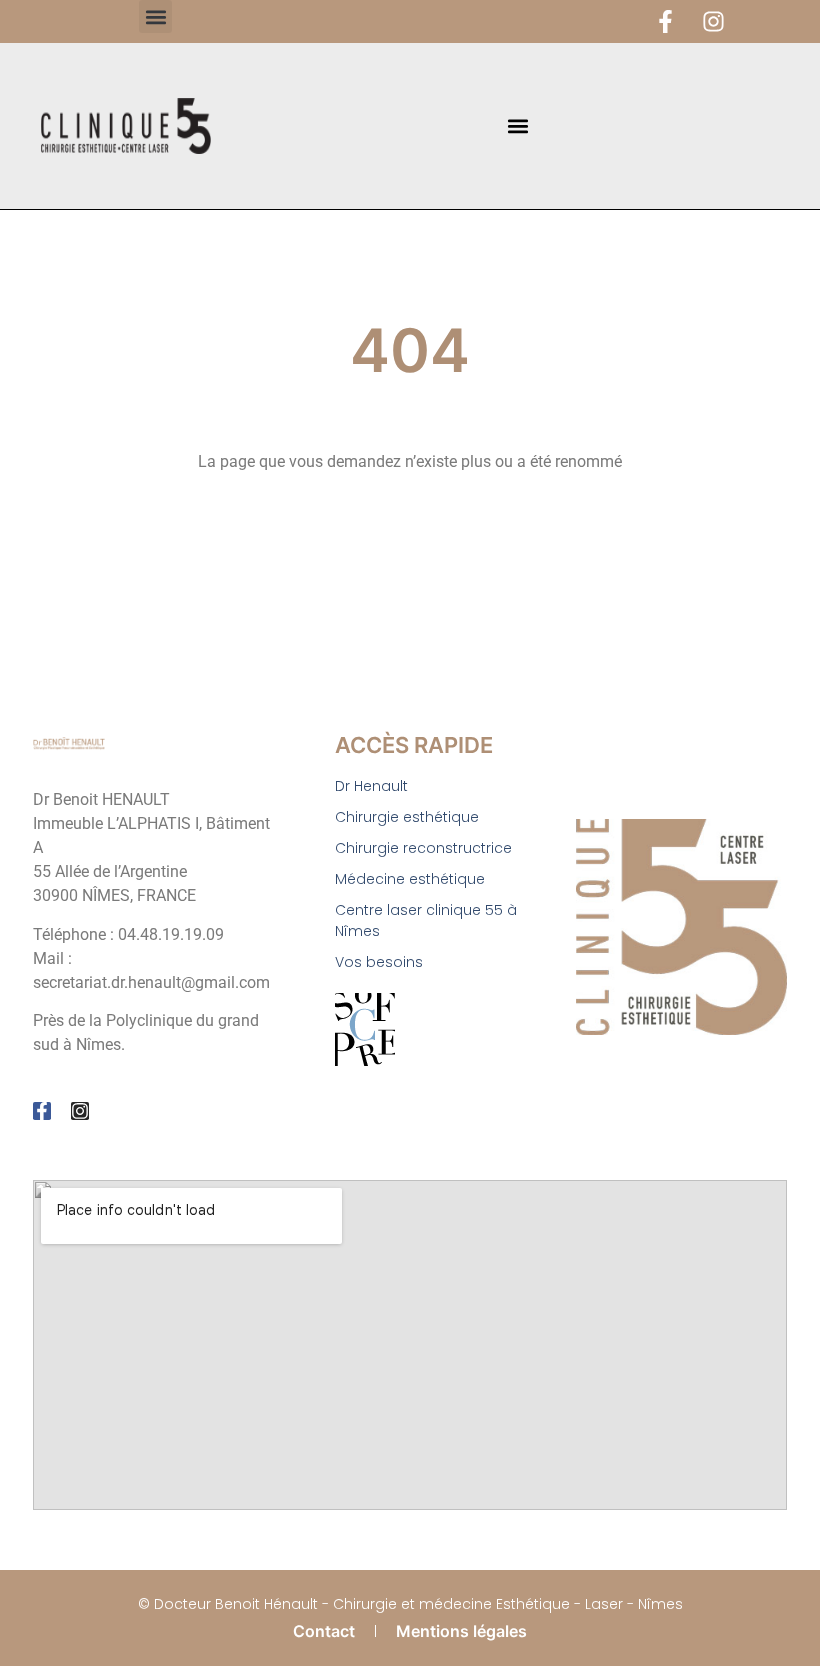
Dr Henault (371, 786)
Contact (324, 1631)
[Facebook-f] (665, 21)
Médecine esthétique (410, 879)
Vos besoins (379, 962)
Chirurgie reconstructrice (423, 848)
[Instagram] (713, 21)
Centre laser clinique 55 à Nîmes (426, 920)
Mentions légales (461, 1631)
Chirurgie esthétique (407, 817)
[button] (155, 16)
